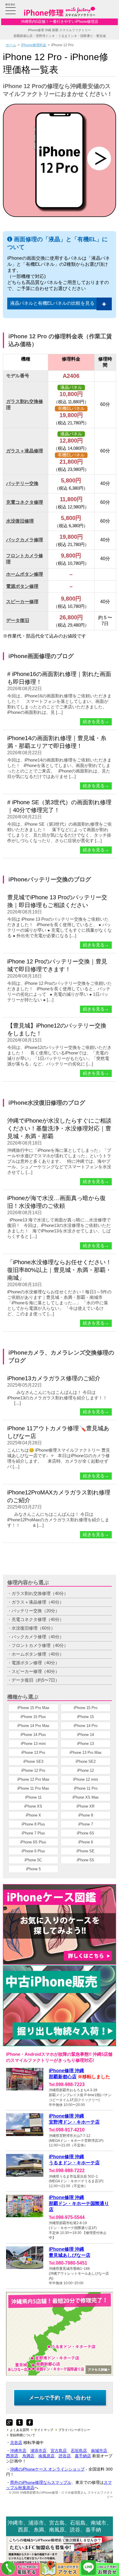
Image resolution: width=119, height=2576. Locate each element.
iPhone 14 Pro (85, 1726)
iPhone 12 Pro (33, 1770)
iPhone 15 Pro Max (33, 1708)
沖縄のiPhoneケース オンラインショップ (47, 2469)
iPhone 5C (33, 1860)
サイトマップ (44, 2430)
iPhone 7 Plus (33, 1833)
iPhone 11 (33, 1797)
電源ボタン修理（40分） (36, 1663)
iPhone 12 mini (85, 1779)
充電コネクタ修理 (25, 502)
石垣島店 (79, 2451)
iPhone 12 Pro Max (33, 1779)
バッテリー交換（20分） (36, 1611)
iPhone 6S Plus (33, 1842)
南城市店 (99, 2451)
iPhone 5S (85, 1860)
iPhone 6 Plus (33, 1851)
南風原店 (47, 2456)
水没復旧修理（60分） (33, 1628)
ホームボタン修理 (25, 574)
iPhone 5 (33, 1869)
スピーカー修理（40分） (36, 1671)
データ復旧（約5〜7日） (36, 1680)
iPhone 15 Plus (33, 1717)
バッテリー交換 (22, 483)
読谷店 (65, 2456)
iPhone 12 (85, 1770)
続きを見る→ (96, 722)
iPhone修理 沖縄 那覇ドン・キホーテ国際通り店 (79, 2203)
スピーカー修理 (22, 602)
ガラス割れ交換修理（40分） (40, 1593)
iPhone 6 (86, 1842)
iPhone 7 (86, 1824)
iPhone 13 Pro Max (86, 1753)
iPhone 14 (85, 1735)
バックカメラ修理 (25, 540)
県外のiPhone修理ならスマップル (41, 2482)
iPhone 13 (85, 1744)
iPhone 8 (86, 1815)
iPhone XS (33, 1806)
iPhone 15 (85, 1717)
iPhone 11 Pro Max (33, 1788)
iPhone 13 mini (33, 1744)
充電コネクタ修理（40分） (38, 1619)
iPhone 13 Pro (33, 1753)
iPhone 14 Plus (33, 1735)
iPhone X (33, 1815)
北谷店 (16, 2443)
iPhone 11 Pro (86, 1788)
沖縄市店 (18, 2451)
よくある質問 (19, 2430)
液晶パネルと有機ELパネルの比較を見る (52, 303)
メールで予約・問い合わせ (60, 2398)
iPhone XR (85, 1806)
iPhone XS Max (86, 1797)
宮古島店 (59, 2451)
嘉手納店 (83, 2456)
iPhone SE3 (33, 1761)
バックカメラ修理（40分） (38, 1637)
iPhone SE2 (86, 1761)
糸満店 (28, 2456)
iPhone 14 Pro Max (33, 1726)
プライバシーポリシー (74, 2430)
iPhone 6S (85, 1833)
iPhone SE (85, 1851)
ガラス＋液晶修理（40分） (38, 1602)
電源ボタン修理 (22, 586)
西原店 (12, 2456)
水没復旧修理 (20, 521)
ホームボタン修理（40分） (38, 1654)
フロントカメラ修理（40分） (40, 1645)
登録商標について (23, 2435)
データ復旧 (18, 620)
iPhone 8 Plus (33, 1824)
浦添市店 (38, 2451)
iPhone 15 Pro (85, 1708)
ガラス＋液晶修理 (25, 451)
